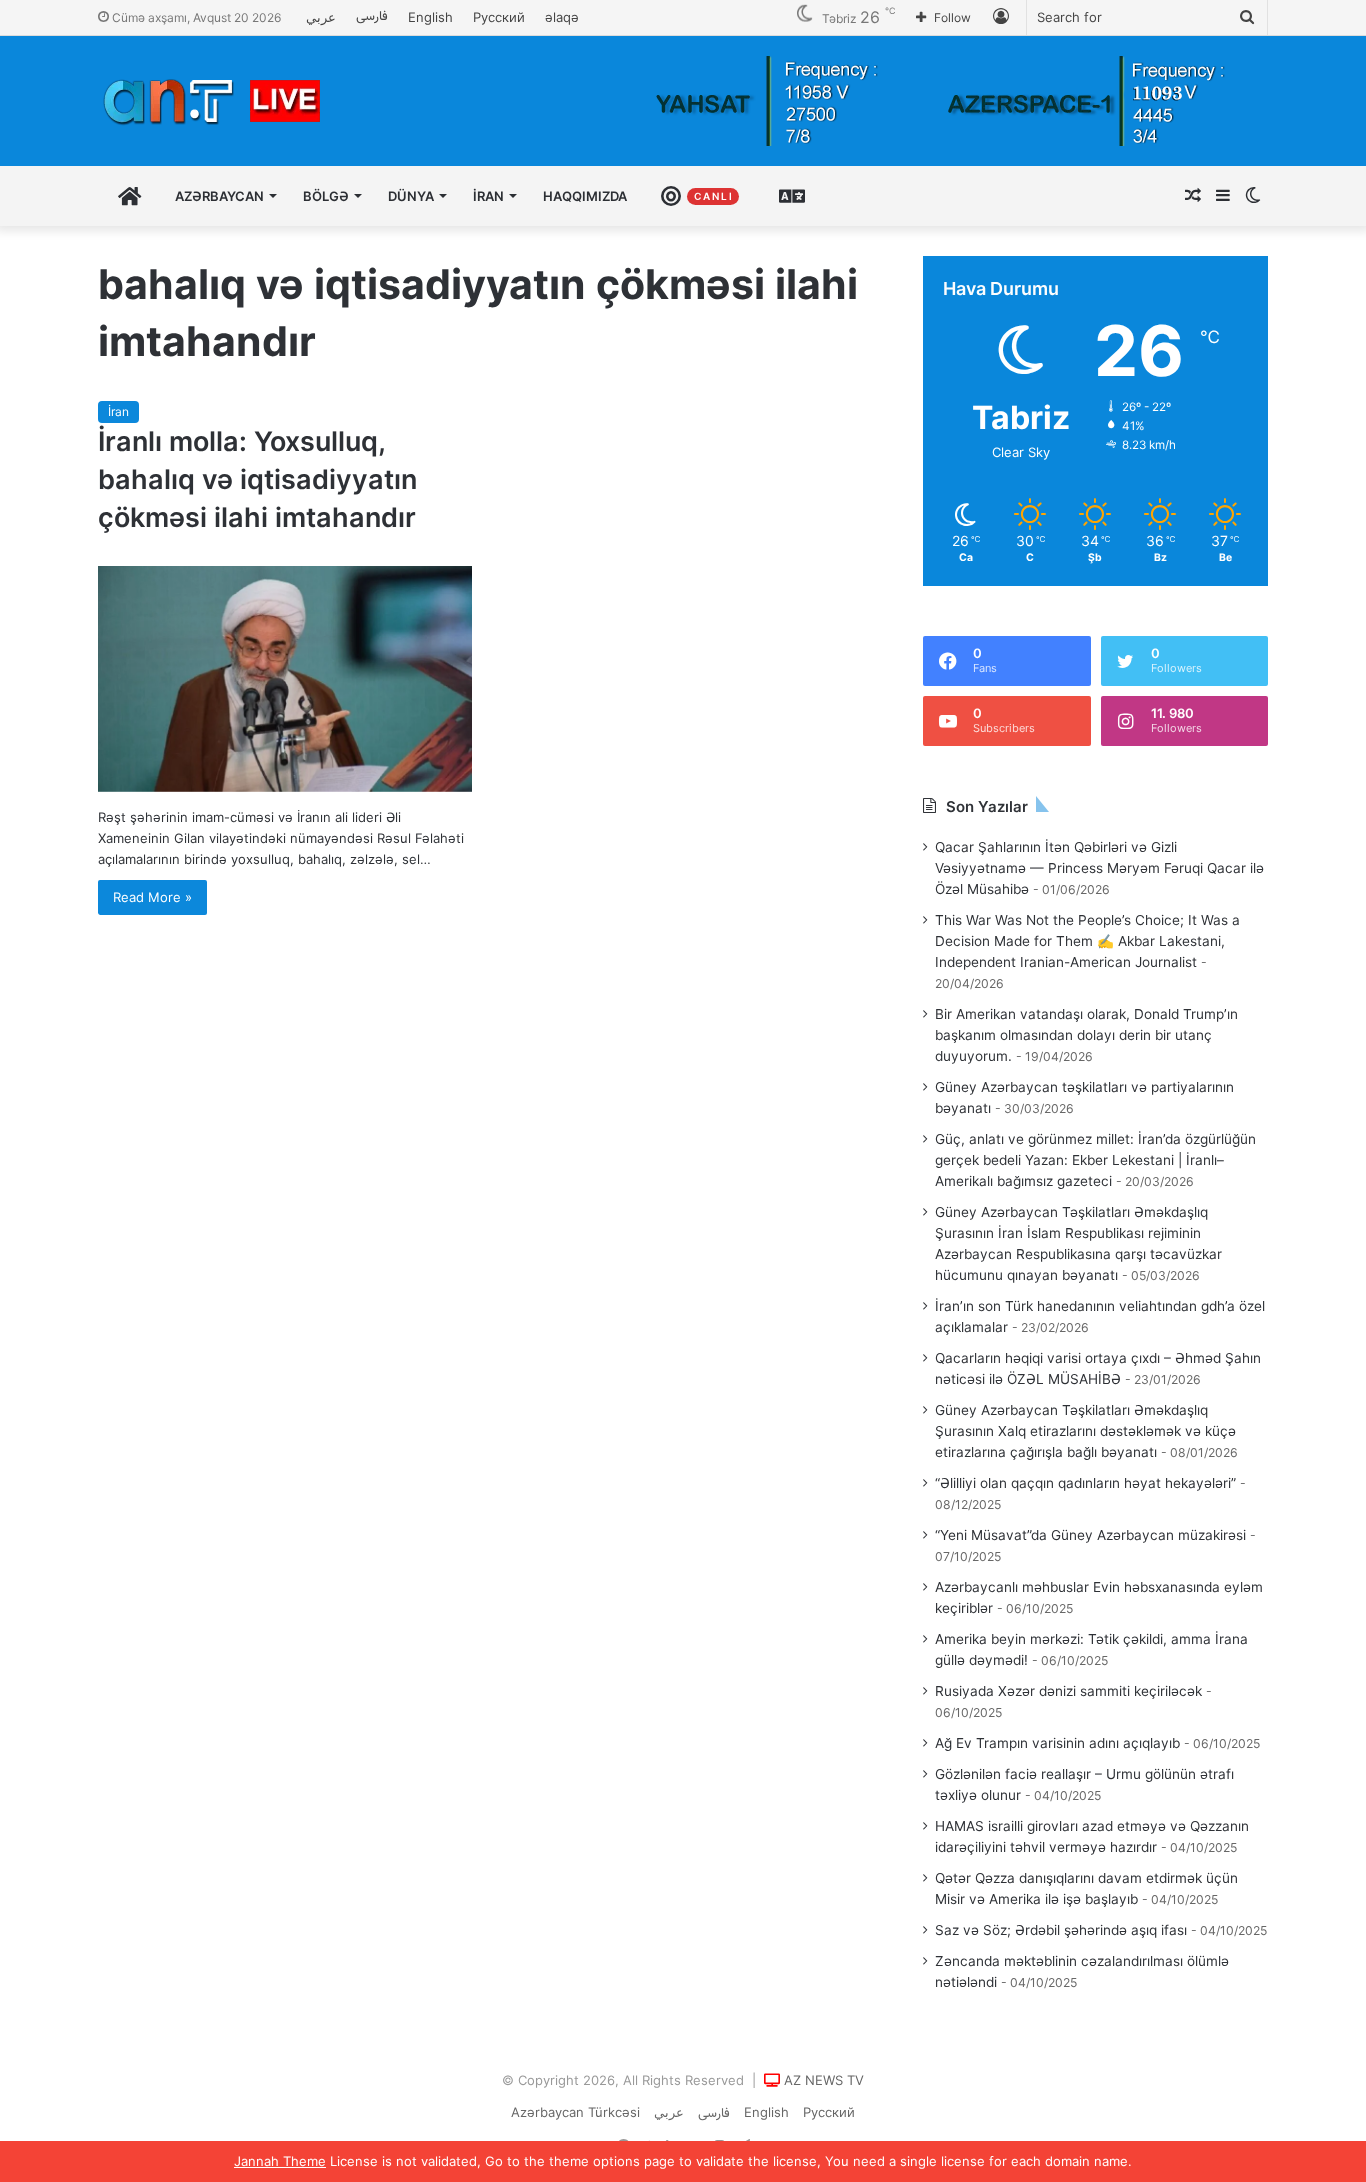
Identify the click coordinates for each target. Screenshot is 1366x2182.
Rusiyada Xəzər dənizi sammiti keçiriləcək (1068, 1691)
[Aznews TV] (213, 101)
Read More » (152, 897)
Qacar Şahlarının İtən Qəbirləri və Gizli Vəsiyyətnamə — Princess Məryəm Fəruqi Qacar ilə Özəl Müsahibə (1099, 868)
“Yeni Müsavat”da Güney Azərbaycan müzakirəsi (1090, 1535)
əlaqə (562, 17)
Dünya (411, 196)
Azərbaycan (219, 196)
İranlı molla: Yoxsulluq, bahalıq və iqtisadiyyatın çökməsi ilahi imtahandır (257, 479)
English (430, 17)
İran (488, 196)
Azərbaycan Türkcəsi (575, 2112)
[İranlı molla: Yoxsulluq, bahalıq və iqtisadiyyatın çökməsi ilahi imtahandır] (285, 679)
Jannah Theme (280, 2161)
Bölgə (326, 196)
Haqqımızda (585, 196)
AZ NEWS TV (824, 2080)
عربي (321, 17)
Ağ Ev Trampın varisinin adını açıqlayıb (1057, 1743)
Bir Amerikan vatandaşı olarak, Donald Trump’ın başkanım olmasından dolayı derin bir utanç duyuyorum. (1086, 1035)
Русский (499, 17)
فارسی (372, 17)
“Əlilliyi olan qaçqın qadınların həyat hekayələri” (1085, 1483)
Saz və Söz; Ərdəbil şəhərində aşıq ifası (1061, 1930)
